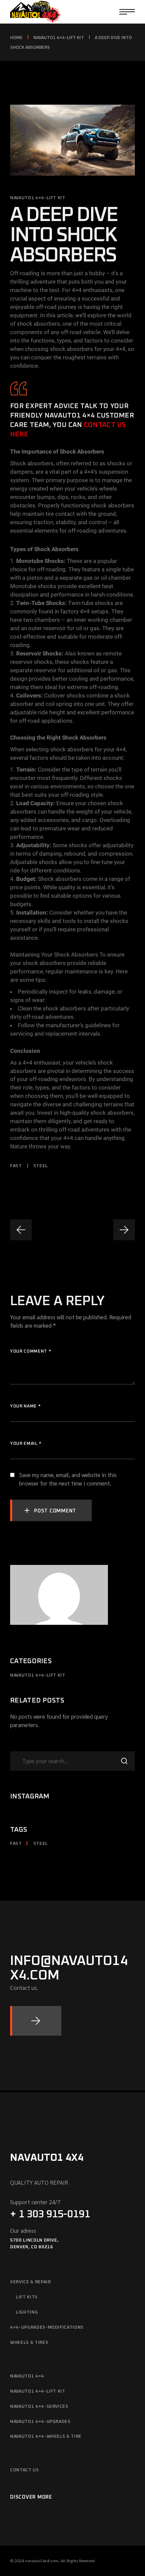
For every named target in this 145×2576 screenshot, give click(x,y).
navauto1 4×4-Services (39, 2407)
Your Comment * (31, 1351)
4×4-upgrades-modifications (47, 2328)
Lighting (27, 2312)
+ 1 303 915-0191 (50, 2214)
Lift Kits (27, 2297)
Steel (41, 1166)
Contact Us (25, 2470)
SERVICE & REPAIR (30, 2282)
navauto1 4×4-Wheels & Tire (46, 2437)
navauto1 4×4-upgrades (40, 2422)
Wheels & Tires (29, 2343)
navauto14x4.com (42, 2561)
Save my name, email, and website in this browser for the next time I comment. (68, 1479)
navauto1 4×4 (27, 2376)
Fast (16, 1166)
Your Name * (25, 1406)
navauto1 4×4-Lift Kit (59, 38)
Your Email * (26, 1444)
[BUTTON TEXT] (36, 2021)
